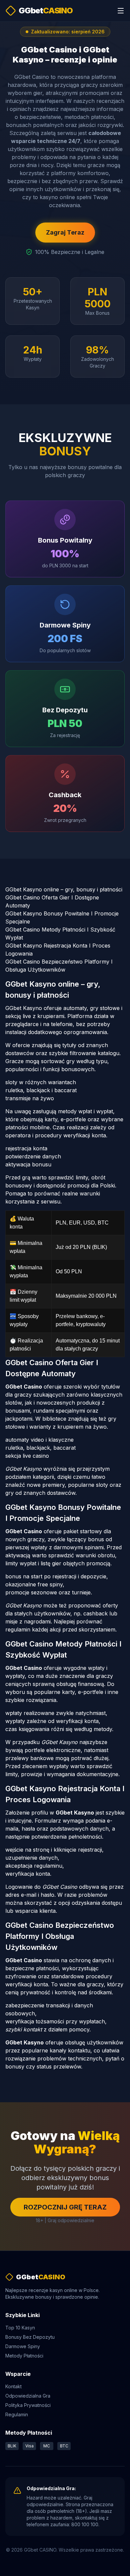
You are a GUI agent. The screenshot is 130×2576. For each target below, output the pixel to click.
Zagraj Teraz (65, 232)
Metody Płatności (24, 2356)
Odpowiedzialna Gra (28, 2396)
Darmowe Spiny (23, 2346)
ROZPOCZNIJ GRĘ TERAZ (65, 2207)
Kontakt (13, 2386)
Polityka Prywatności (28, 2405)
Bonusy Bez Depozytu (30, 2337)
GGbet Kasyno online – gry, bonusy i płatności (64, 889)
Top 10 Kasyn (20, 2328)
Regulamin (17, 2414)
